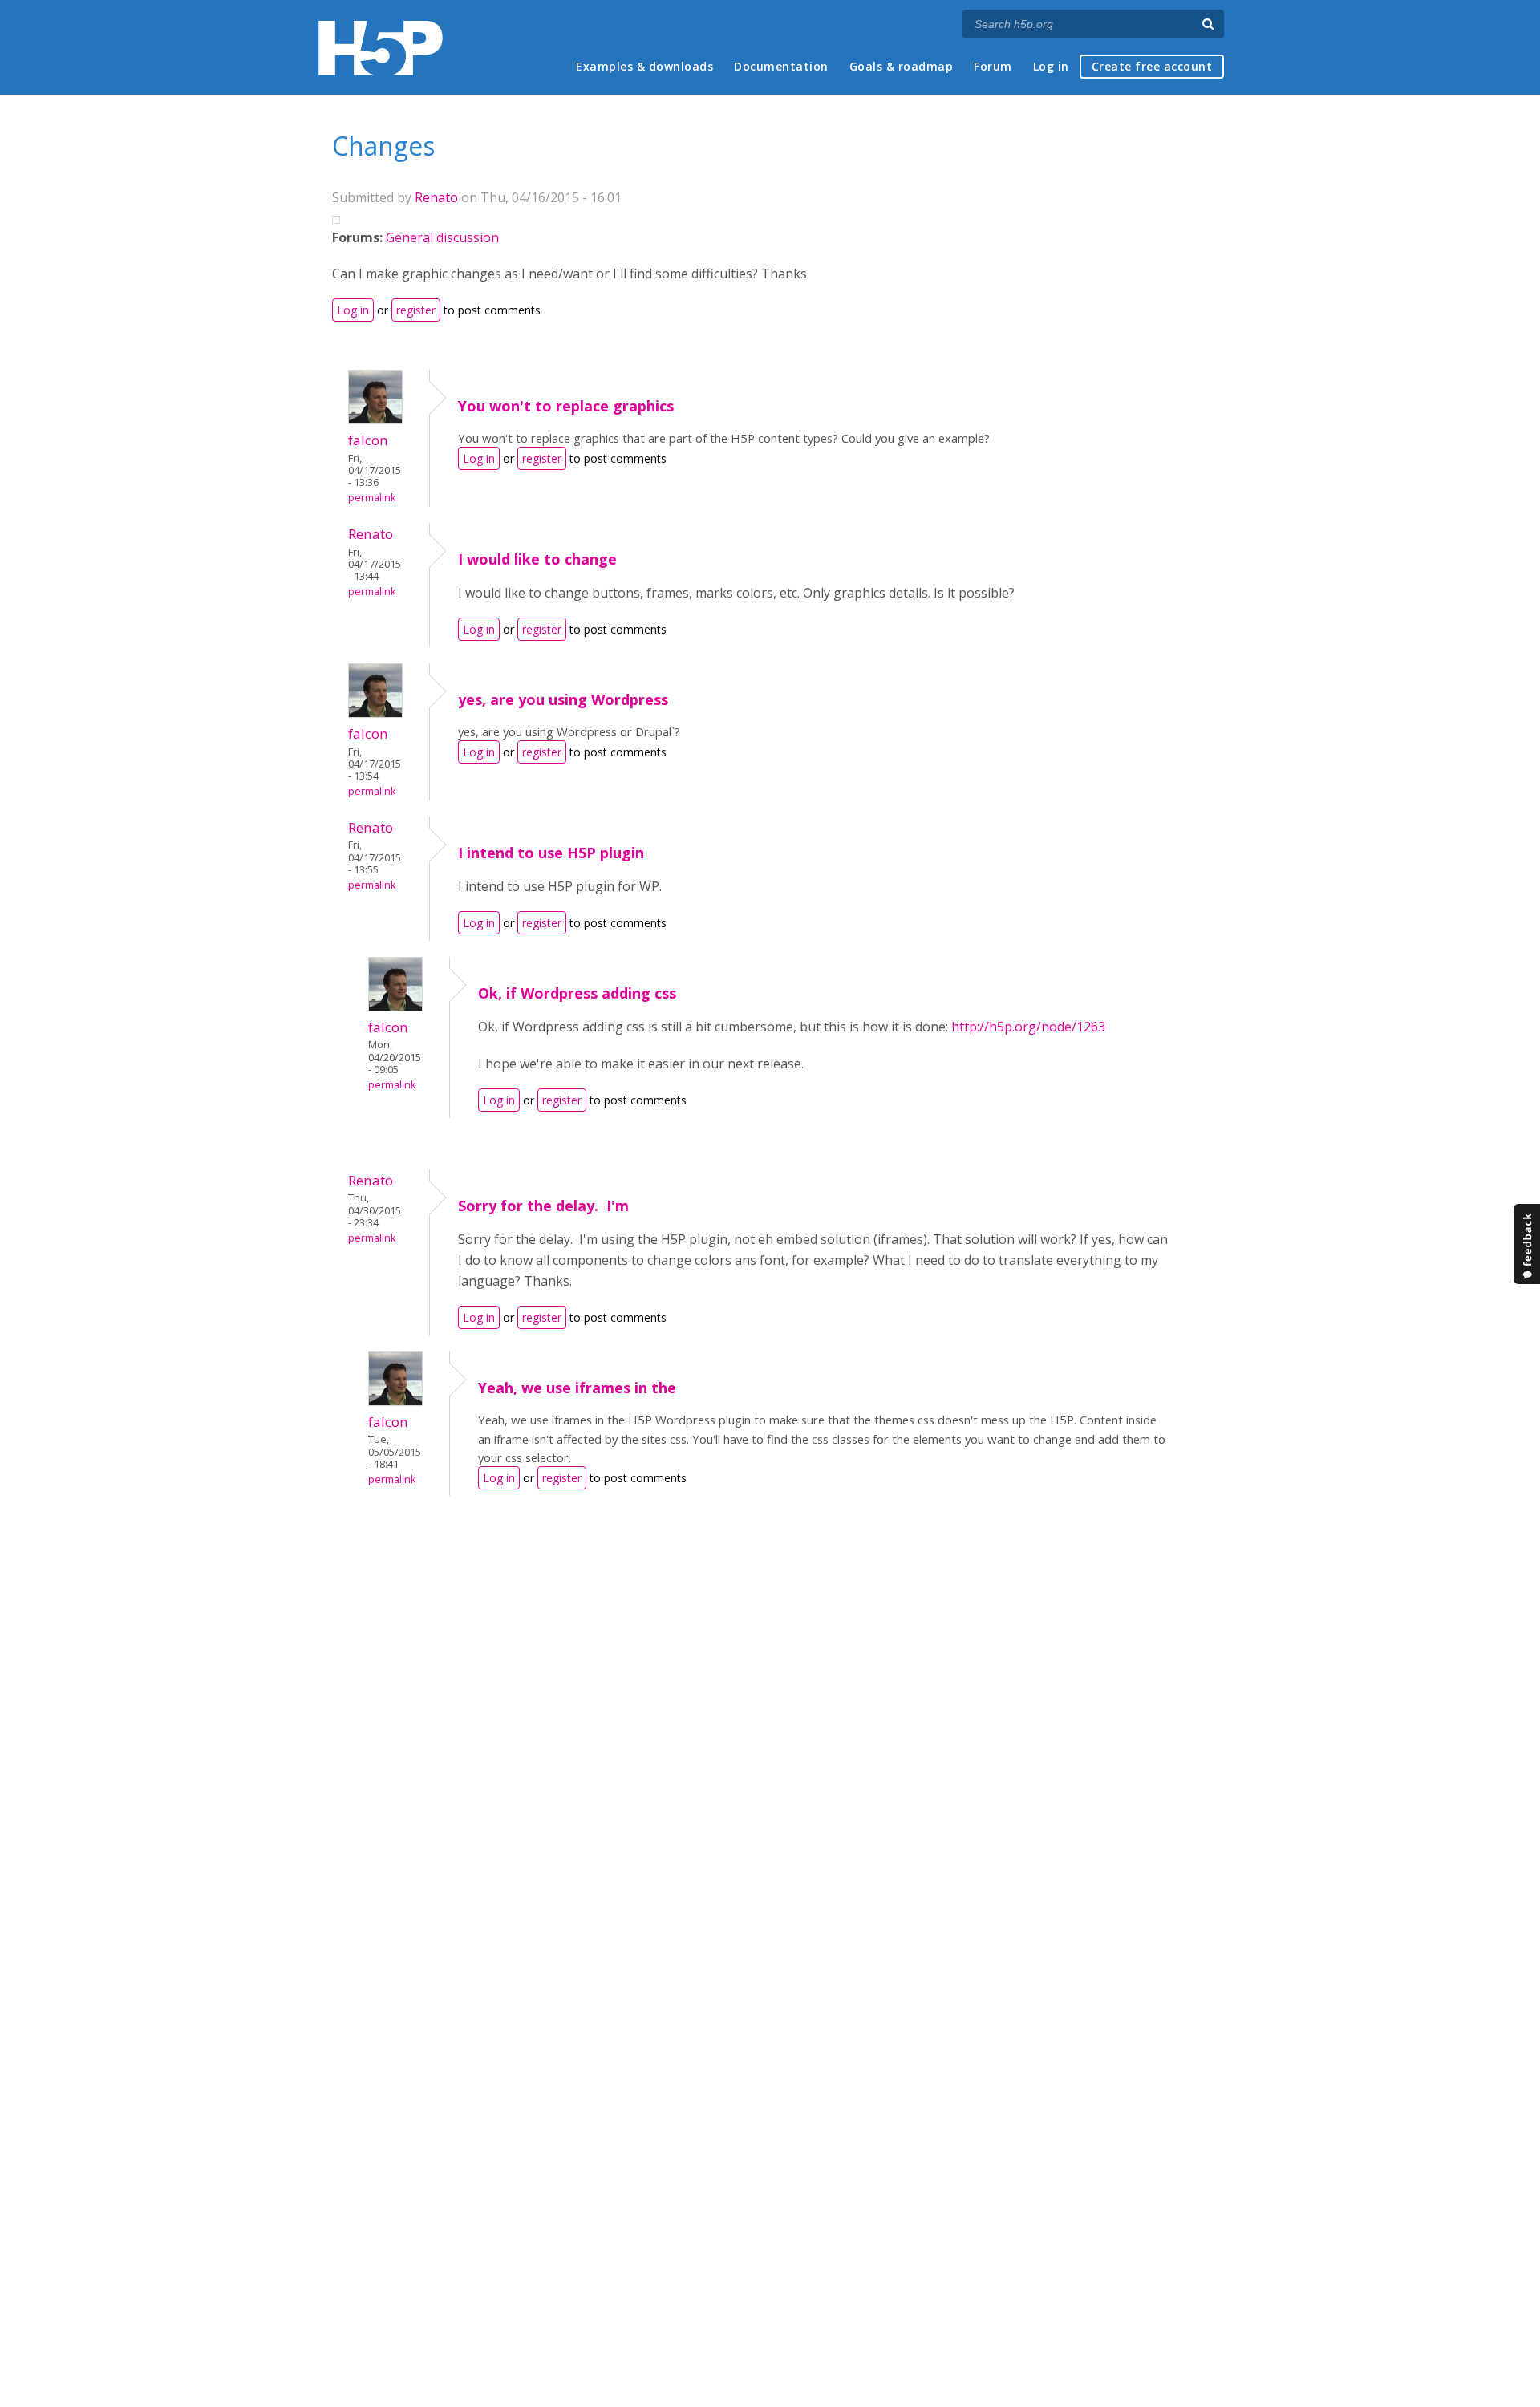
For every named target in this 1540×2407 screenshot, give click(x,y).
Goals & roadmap (902, 66)
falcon (368, 440)
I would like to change (537, 559)
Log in (1051, 66)
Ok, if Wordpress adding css (577, 993)
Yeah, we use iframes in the (577, 1388)
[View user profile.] (375, 419)
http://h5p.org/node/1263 (1028, 1027)
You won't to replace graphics (566, 406)
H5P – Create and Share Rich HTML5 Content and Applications (381, 48)
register (416, 310)
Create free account (1152, 66)
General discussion (442, 237)
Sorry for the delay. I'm (543, 1206)
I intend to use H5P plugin (551, 853)
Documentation (781, 66)
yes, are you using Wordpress (563, 699)
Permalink (372, 498)
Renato (436, 197)
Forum (993, 66)
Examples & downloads (644, 66)
